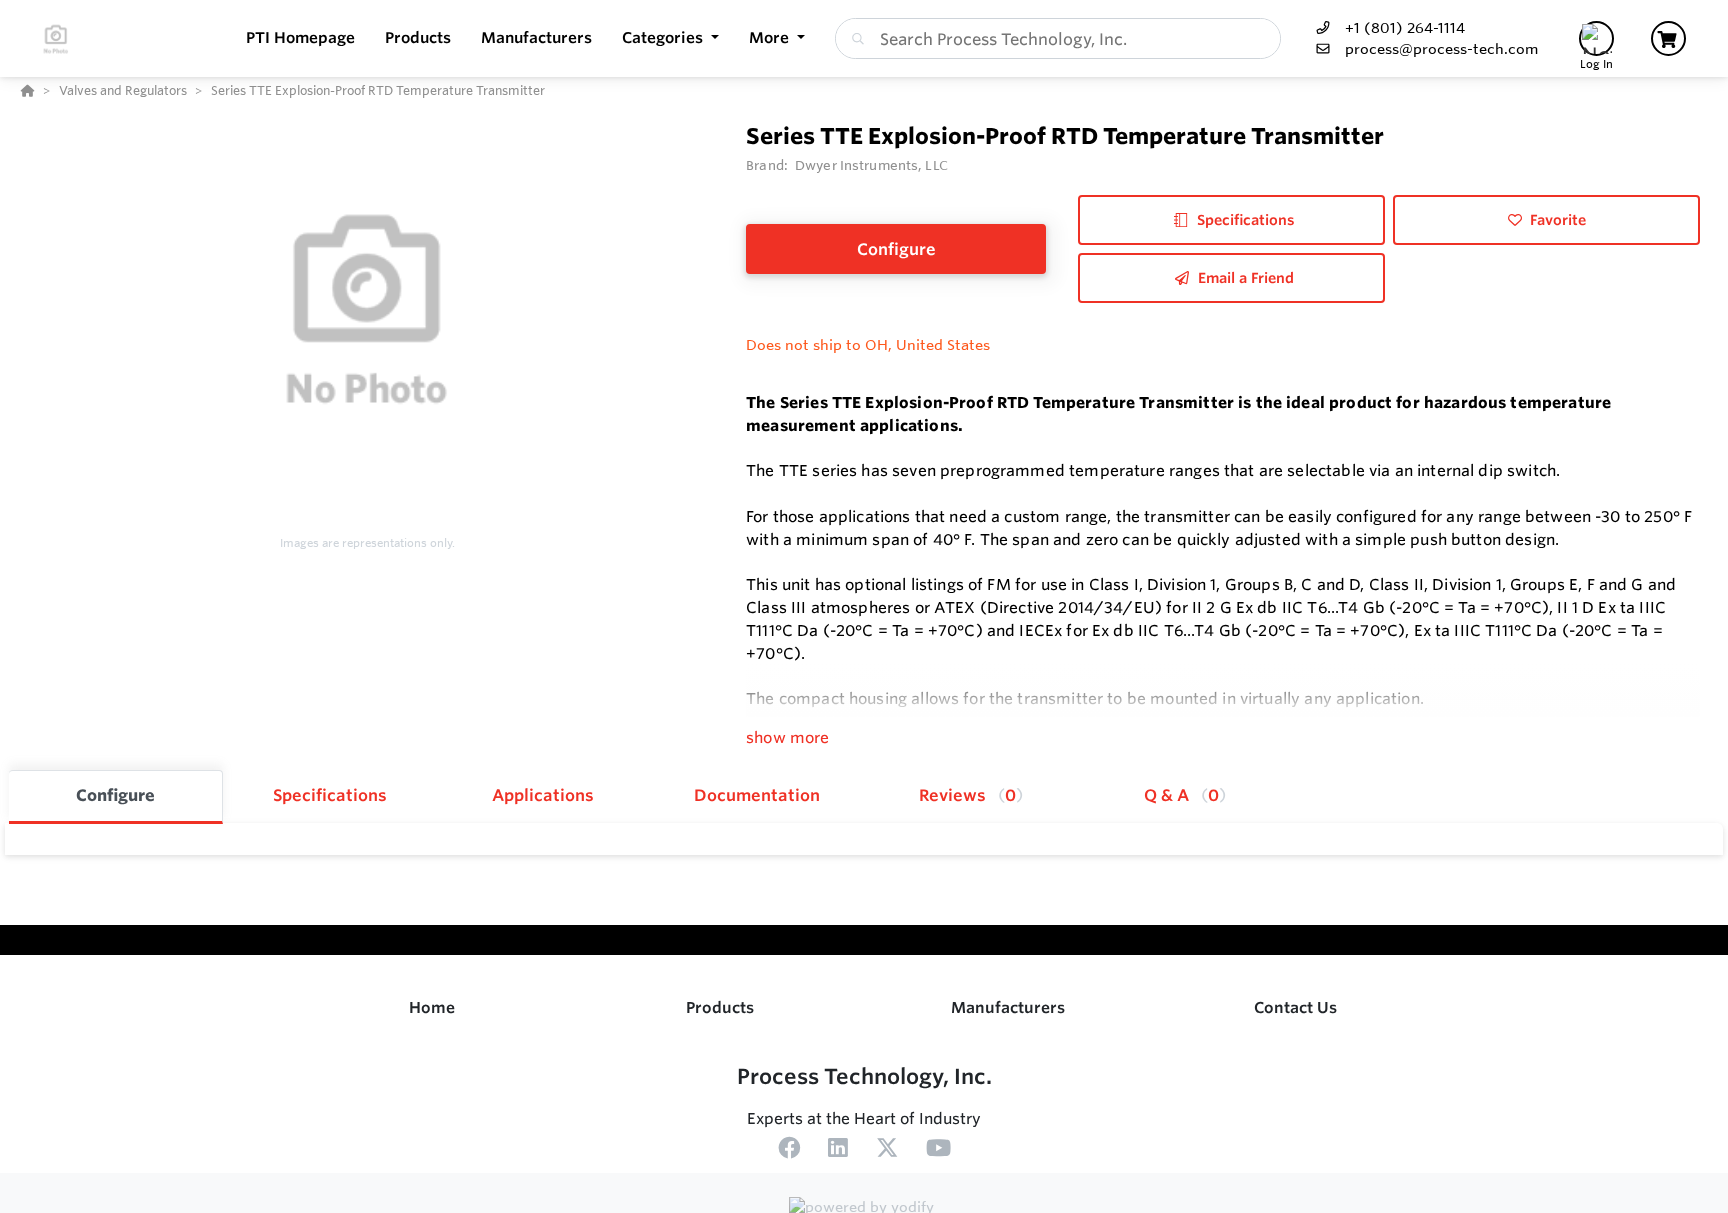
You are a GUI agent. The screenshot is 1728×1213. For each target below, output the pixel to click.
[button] (670, 38)
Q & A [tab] (1181, 795)
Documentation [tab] (757, 795)
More (771, 37)
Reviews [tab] (967, 795)
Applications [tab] (543, 795)
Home (432, 1007)
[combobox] (1058, 38)
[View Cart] (1668, 38)
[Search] (854, 39)
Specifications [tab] (330, 795)
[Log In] (1596, 38)
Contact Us (1295, 1007)
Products (720, 1007)
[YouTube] (938, 1151)
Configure (896, 249)
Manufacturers (1008, 1007)
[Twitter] (887, 1151)
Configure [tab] (115, 795)
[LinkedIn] (838, 1151)
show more (787, 737)
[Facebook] (789, 1151)
